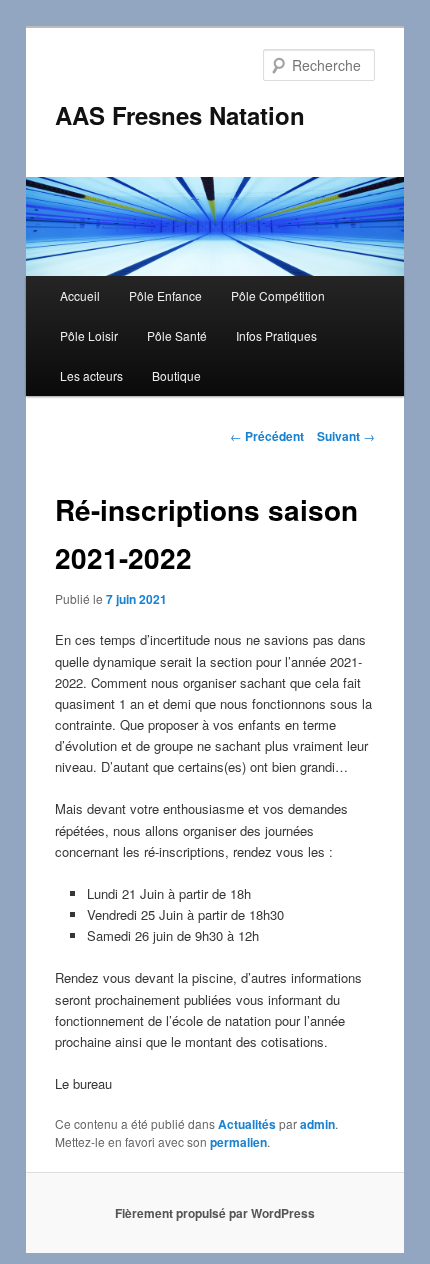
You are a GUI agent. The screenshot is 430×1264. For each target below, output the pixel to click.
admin (317, 1124)
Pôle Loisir (89, 335)
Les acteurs (91, 375)
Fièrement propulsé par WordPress (215, 1213)
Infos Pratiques (276, 335)
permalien (238, 1142)
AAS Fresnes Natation (180, 115)
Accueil (80, 295)
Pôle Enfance (165, 295)
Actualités (247, 1124)
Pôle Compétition (278, 295)
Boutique (176, 375)
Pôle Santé (177, 335)
